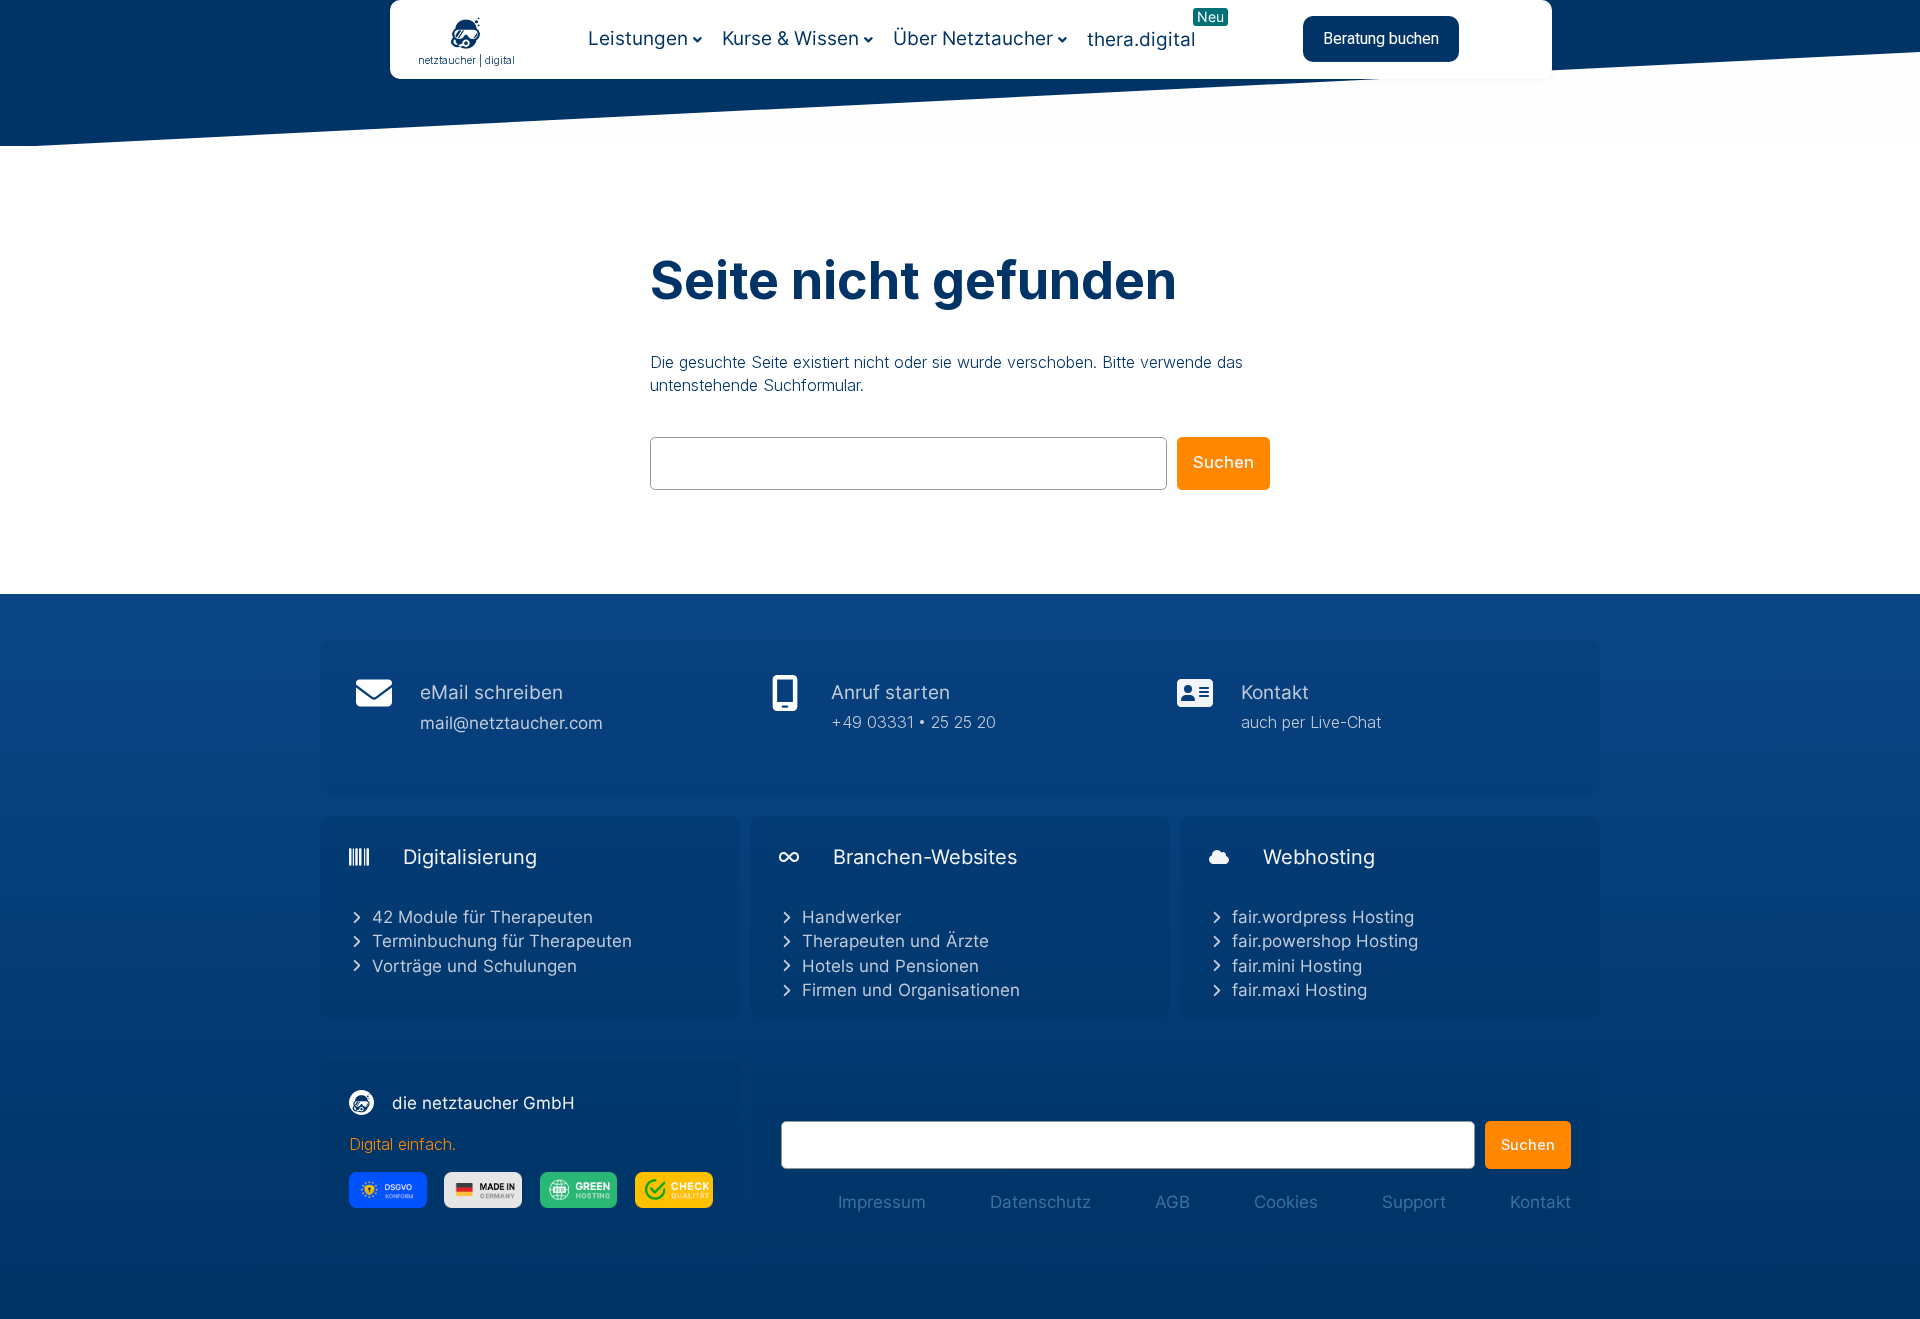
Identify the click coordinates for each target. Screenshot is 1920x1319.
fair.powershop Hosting (1325, 941)
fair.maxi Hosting (1299, 990)
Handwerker (851, 917)
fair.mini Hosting (1297, 966)
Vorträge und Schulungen (474, 966)
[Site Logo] (466, 32)
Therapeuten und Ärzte (895, 941)
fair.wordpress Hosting (1323, 917)
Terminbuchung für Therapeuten (502, 941)
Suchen (1223, 462)
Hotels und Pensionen (890, 966)
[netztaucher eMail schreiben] (549, 717)
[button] (1381, 39)
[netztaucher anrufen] (960, 717)
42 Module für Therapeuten (482, 917)
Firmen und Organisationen (911, 990)
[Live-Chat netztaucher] (1370, 717)
